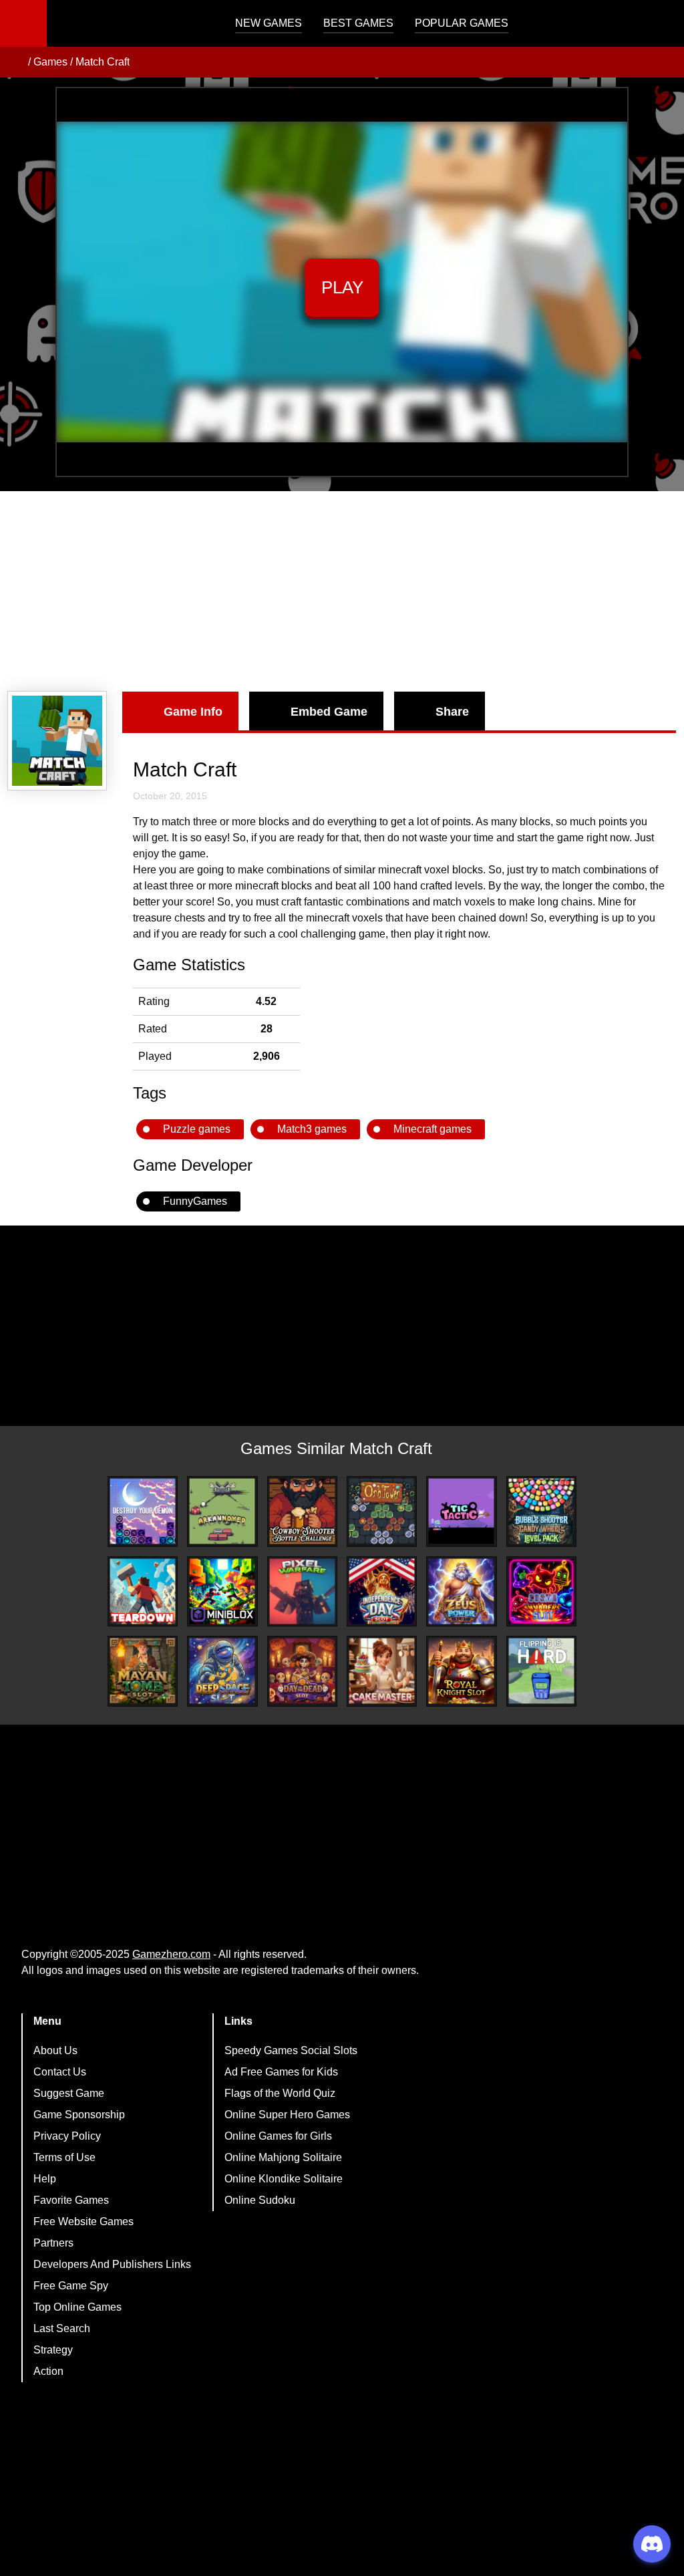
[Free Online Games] (15, 62)
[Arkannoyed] (222, 1511)
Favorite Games (71, 2200)
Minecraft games (433, 1129)
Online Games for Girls (278, 2136)
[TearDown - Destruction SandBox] (143, 1591)
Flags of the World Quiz (280, 2093)
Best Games (358, 23)
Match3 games (312, 1129)
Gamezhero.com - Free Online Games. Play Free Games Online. (130, 23)
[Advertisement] (342, 591)
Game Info (193, 712)
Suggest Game (69, 2093)
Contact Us (60, 2072)
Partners (53, 2243)
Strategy (53, 2350)
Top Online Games (77, 2307)
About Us (55, 2050)
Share (452, 712)
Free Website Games (83, 2222)
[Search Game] (662, 26)
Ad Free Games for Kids (281, 2072)
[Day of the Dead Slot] (302, 1671)
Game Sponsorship (79, 2115)
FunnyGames (195, 1201)
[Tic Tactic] (461, 1511)
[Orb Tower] (382, 1511)
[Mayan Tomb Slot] (143, 1671)
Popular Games (462, 23)
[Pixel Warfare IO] (302, 1591)
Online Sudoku (260, 2200)
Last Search (62, 2328)
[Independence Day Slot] (382, 1591)
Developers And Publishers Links (112, 2264)
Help (45, 2179)
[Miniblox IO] (222, 1591)
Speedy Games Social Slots (291, 2050)
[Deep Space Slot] (222, 1671)
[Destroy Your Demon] (143, 1511)
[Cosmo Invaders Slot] (541, 1591)
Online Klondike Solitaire (284, 2179)
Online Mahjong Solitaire (283, 2157)
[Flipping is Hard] (541, 1671)
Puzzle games (197, 1129)
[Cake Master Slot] (382, 1671)
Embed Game (329, 712)
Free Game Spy (71, 2286)
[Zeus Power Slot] (461, 1591)
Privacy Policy (67, 2136)
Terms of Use (64, 2157)
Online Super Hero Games (287, 2115)
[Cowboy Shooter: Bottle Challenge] (302, 1511)
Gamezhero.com (171, 1954)
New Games (269, 23)
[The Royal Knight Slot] (461, 1671)
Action (48, 2371)
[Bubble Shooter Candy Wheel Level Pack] (541, 1511)
